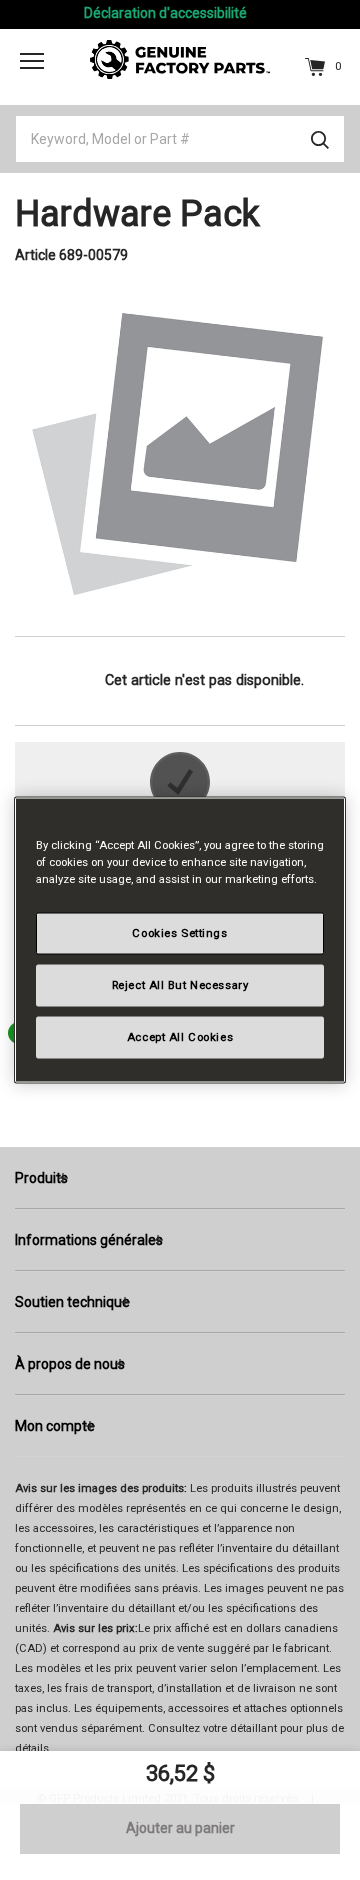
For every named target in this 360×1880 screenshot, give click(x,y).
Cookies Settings (179, 933)
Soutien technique (72, 1302)
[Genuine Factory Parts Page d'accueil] (180, 58)
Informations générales (89, 1240)
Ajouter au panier (180, 1828)
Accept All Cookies (180, 1037)
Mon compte (55, 1426)
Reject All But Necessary (180, 985)
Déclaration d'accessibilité (165, 13)
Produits (41, 1178)
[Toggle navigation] (32, 61)
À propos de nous (70, 1364)
